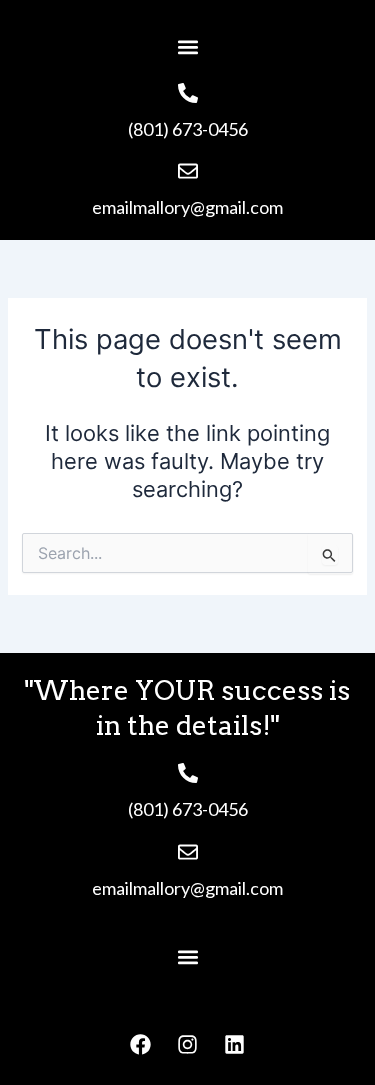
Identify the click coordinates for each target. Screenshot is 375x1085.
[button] (187, 46)
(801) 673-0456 (188, 129)
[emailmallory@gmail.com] (188, 171)
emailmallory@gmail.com (187, 207)
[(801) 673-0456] (188, 93)
